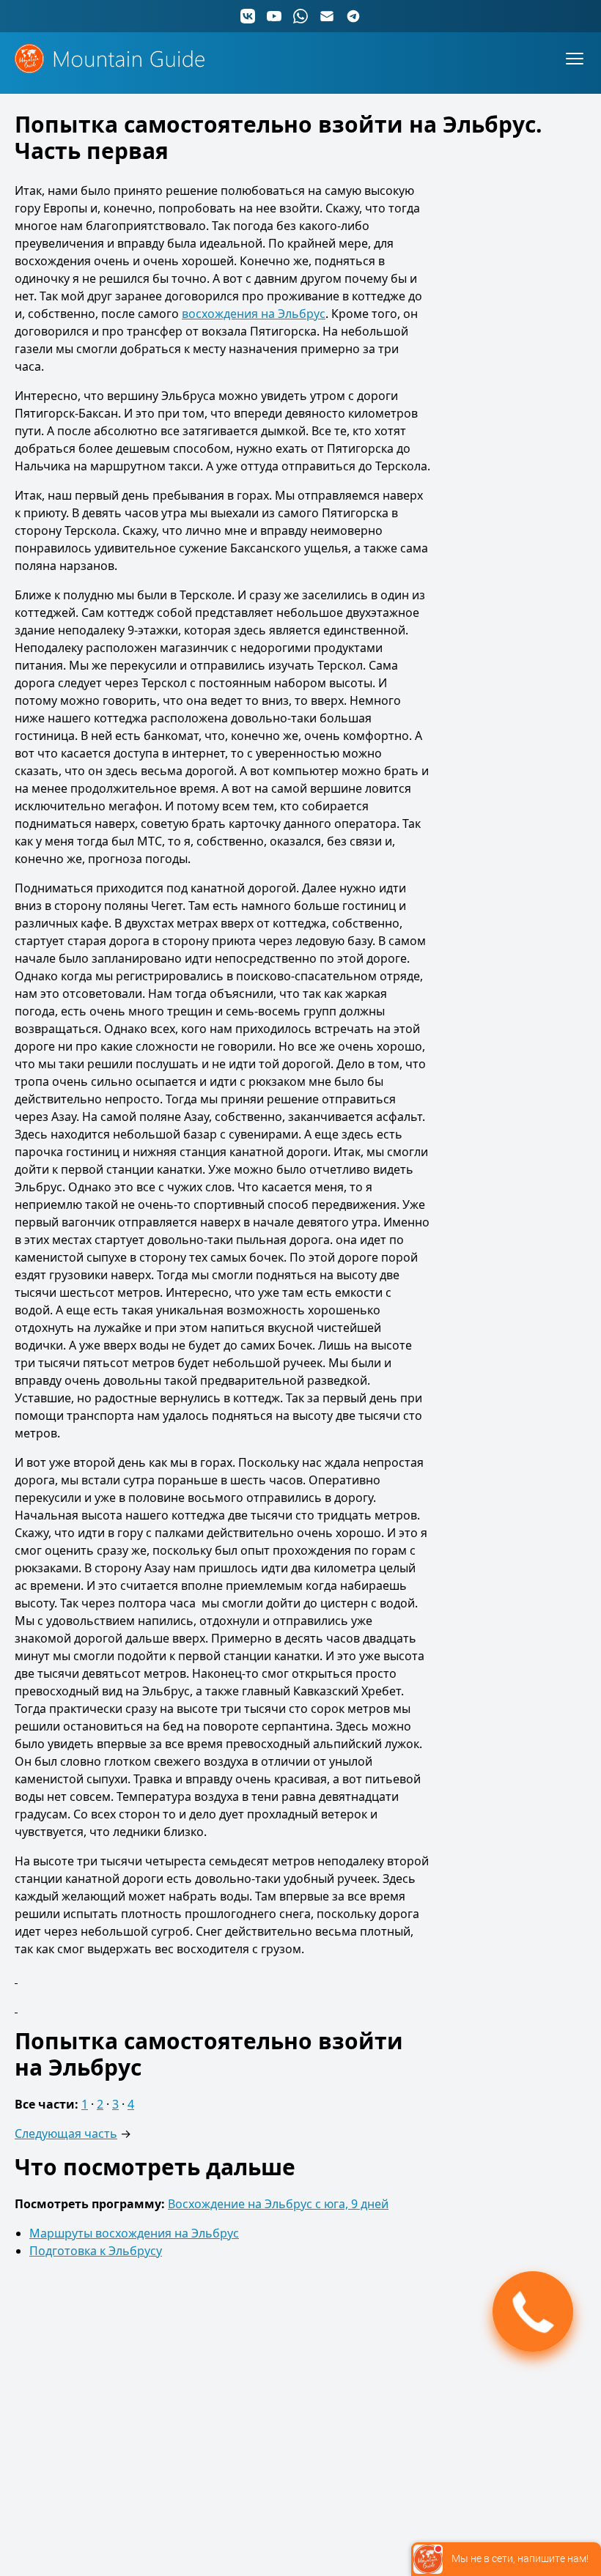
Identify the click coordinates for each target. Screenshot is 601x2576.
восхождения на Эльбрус (254, 314)
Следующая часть (66, 2133)
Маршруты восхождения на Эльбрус (134, 2233)
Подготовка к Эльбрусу (96, 2251)
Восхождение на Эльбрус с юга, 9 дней (278, 2204)
